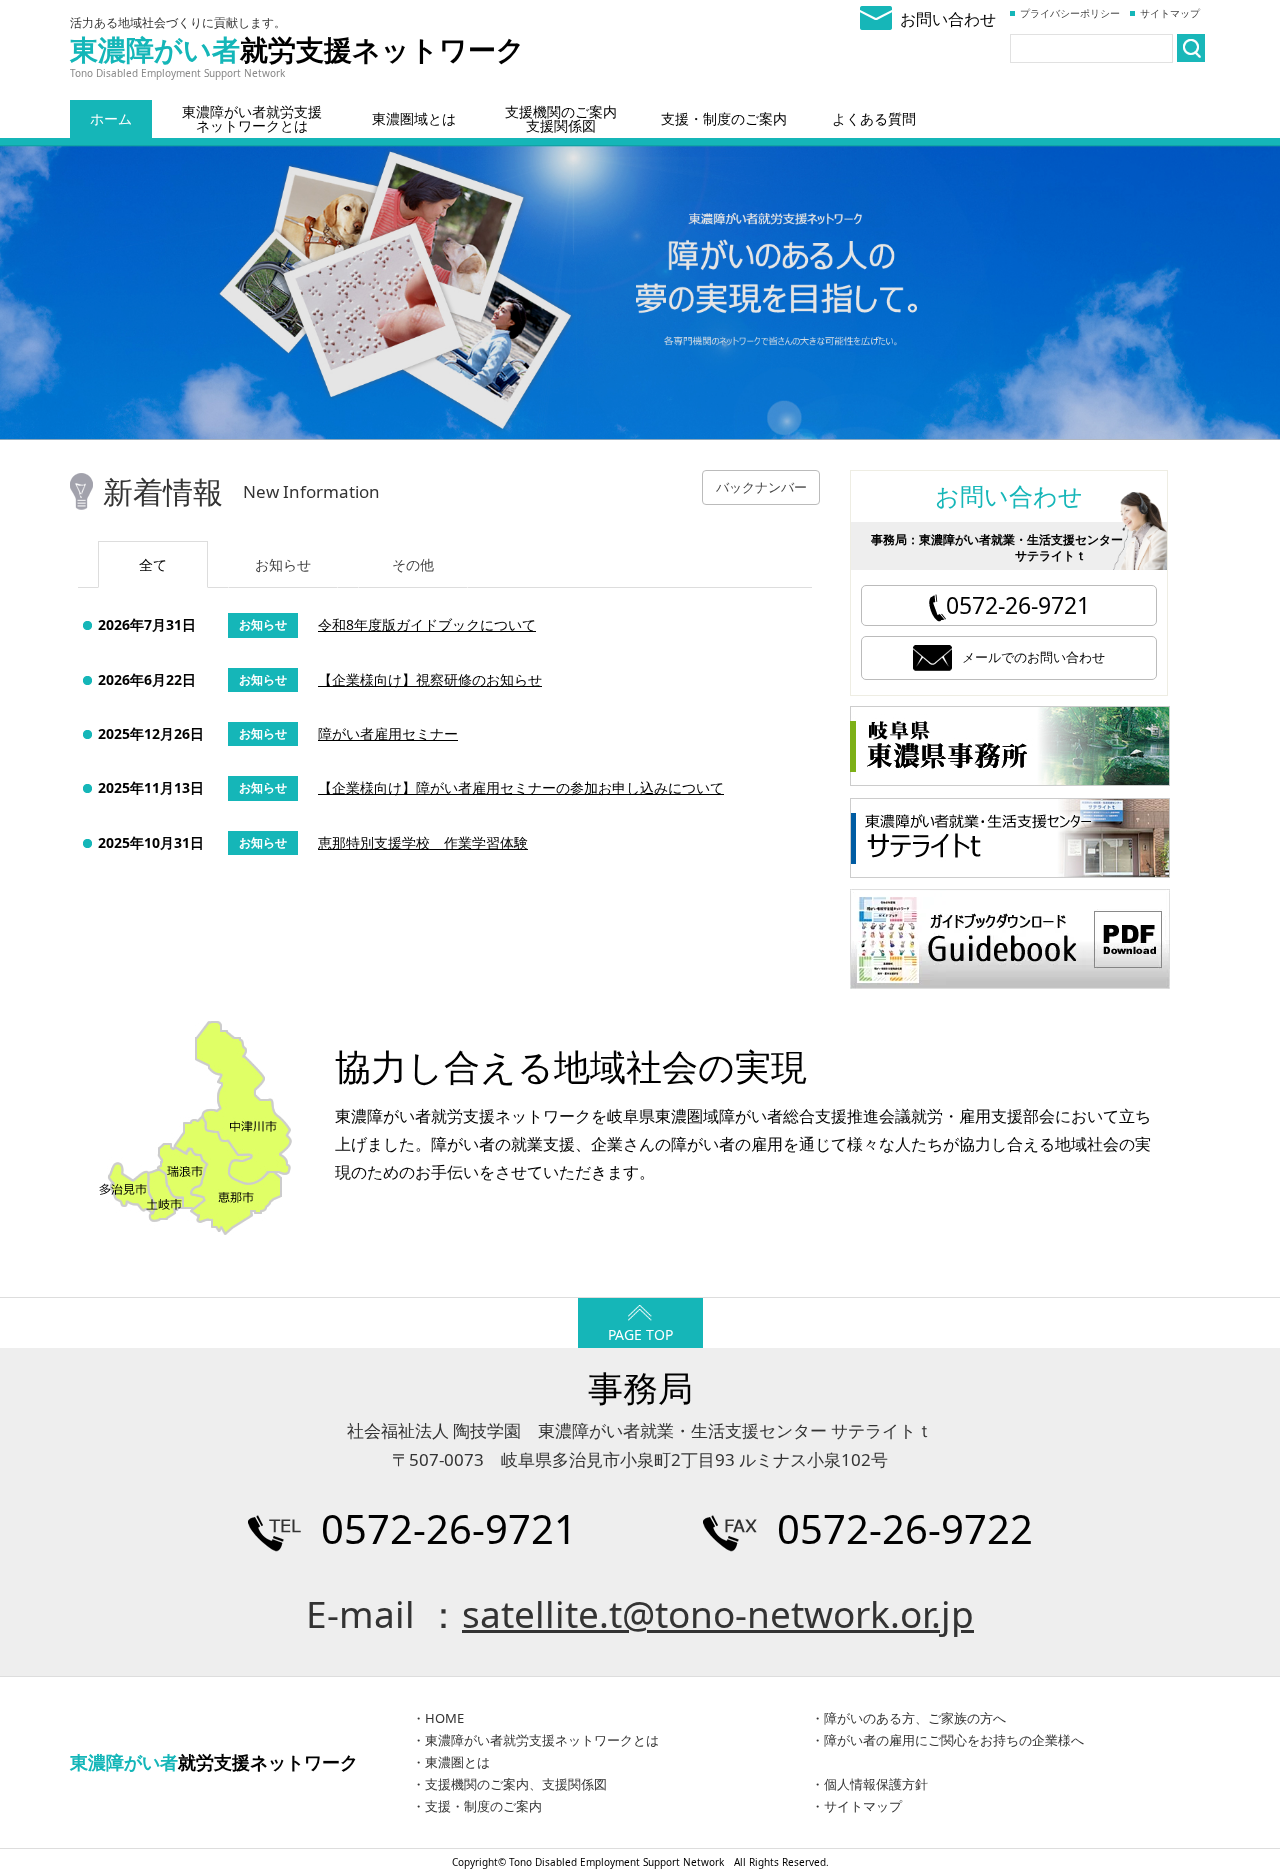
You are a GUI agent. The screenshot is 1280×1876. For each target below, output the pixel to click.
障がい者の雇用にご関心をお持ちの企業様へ (954, 1740)
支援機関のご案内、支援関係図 (516, 1784)
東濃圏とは (457, 1762)
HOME (444, 1718)
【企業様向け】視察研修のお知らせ (430, 679)
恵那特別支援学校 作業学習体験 (423, 842)
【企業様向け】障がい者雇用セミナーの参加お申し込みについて (521, 787)
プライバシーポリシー (1070, 13)
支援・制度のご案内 (724, 118)
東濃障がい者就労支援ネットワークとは (252, 118)
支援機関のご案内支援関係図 (561, 118)
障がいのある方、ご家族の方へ (915, 1718)
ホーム (111, 118)
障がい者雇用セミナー (388, 733)
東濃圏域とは (414, 118)
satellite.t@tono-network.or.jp (718, 1613)
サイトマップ (1170, 13)
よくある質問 (874, 118)
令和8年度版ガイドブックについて (427, 624)
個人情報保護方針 (876, 1784)
